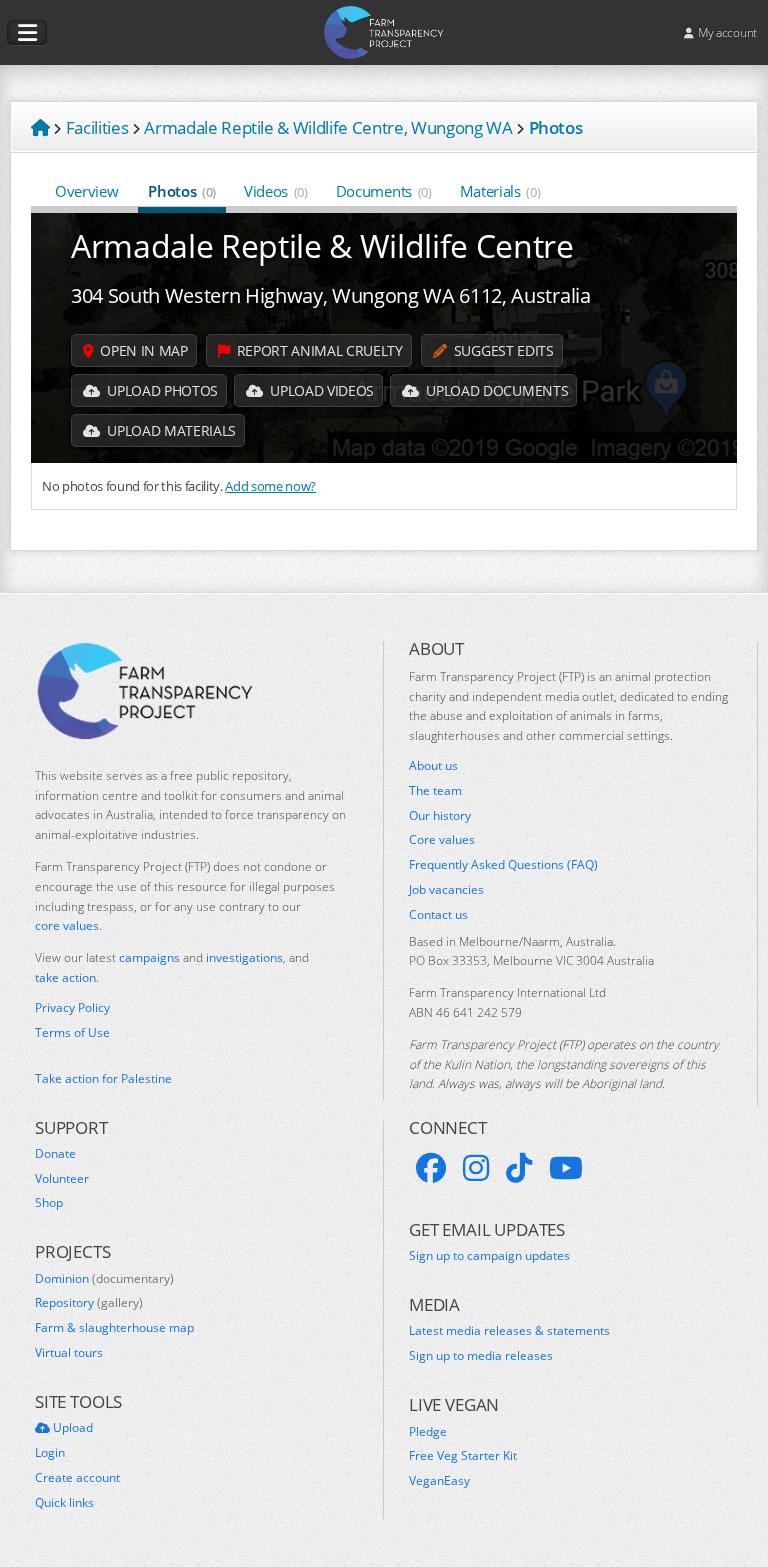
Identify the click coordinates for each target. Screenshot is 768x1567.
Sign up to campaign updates (489, 1256)
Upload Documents (495, 390)
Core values (442, 840)
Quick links (64, 1503)
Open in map (142, 350)
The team (435, 791)
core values (67, 925)
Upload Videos (320, 390)
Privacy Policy (72, 1008)
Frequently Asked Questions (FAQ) (503, 865)
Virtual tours (69, 1353)
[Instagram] (476, 1168)
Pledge (428, 1432)
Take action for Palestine (103, 1078)
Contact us (438, 915)
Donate (55, 1154)
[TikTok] (519, 1168)
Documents (384, 191)
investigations (244, 957)
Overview (86, 191)
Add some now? (270, 486)
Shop (49, 1203)
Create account (77, 1478)
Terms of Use (72, 1033)
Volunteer (62, 1179)
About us (433, 766)
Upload (71, 1428)
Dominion (104, 1279)
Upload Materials (170, 430)
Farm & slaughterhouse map (114, 1328)
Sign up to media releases (481, 1356)
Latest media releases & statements (509, 1331)
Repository (89, 1303)
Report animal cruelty (318, 350)
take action (65, 977)
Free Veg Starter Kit (463, 1456)
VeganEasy (439, 1481)
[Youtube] (566, 1168)
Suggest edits (501, 350)
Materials (500, 191)
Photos (182, 191)
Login (50, 1453)
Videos (276, 191)
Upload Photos (161, 390)
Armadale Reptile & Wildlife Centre (322, 245)
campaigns (149, 957)
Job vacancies (446, 890)
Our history (440, 816)
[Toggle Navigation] (27, 33)
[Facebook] (431, 1168)
